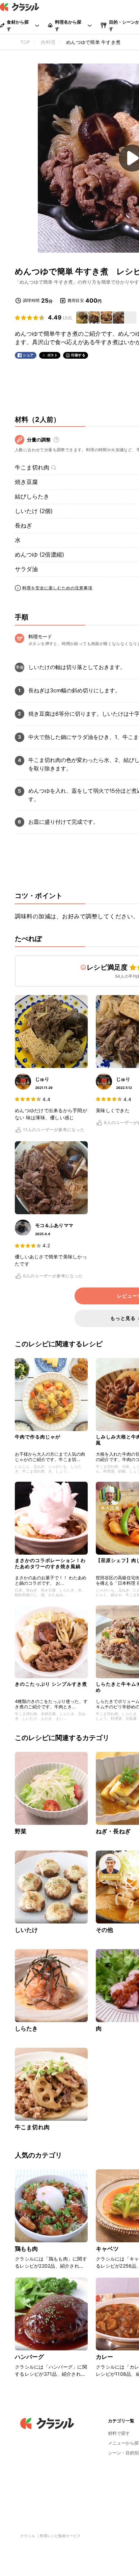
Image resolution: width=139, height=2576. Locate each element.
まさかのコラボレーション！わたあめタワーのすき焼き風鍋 (50, 1563)
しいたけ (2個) (34, 511)
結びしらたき (32, 496)
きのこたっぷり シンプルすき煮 (51, 1684)
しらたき (26, 2029)
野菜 (21, 1831)
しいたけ (26, 1930)
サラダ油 (26, 569)
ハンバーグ (29, 2357)
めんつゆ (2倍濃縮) (39, 555)
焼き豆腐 (26, 482)
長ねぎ (23, 526)
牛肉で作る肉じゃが (38, 1437)
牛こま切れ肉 (32, 467)
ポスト (53, 355)
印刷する (78, 355)
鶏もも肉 (26, 2249)
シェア (28, 355)
